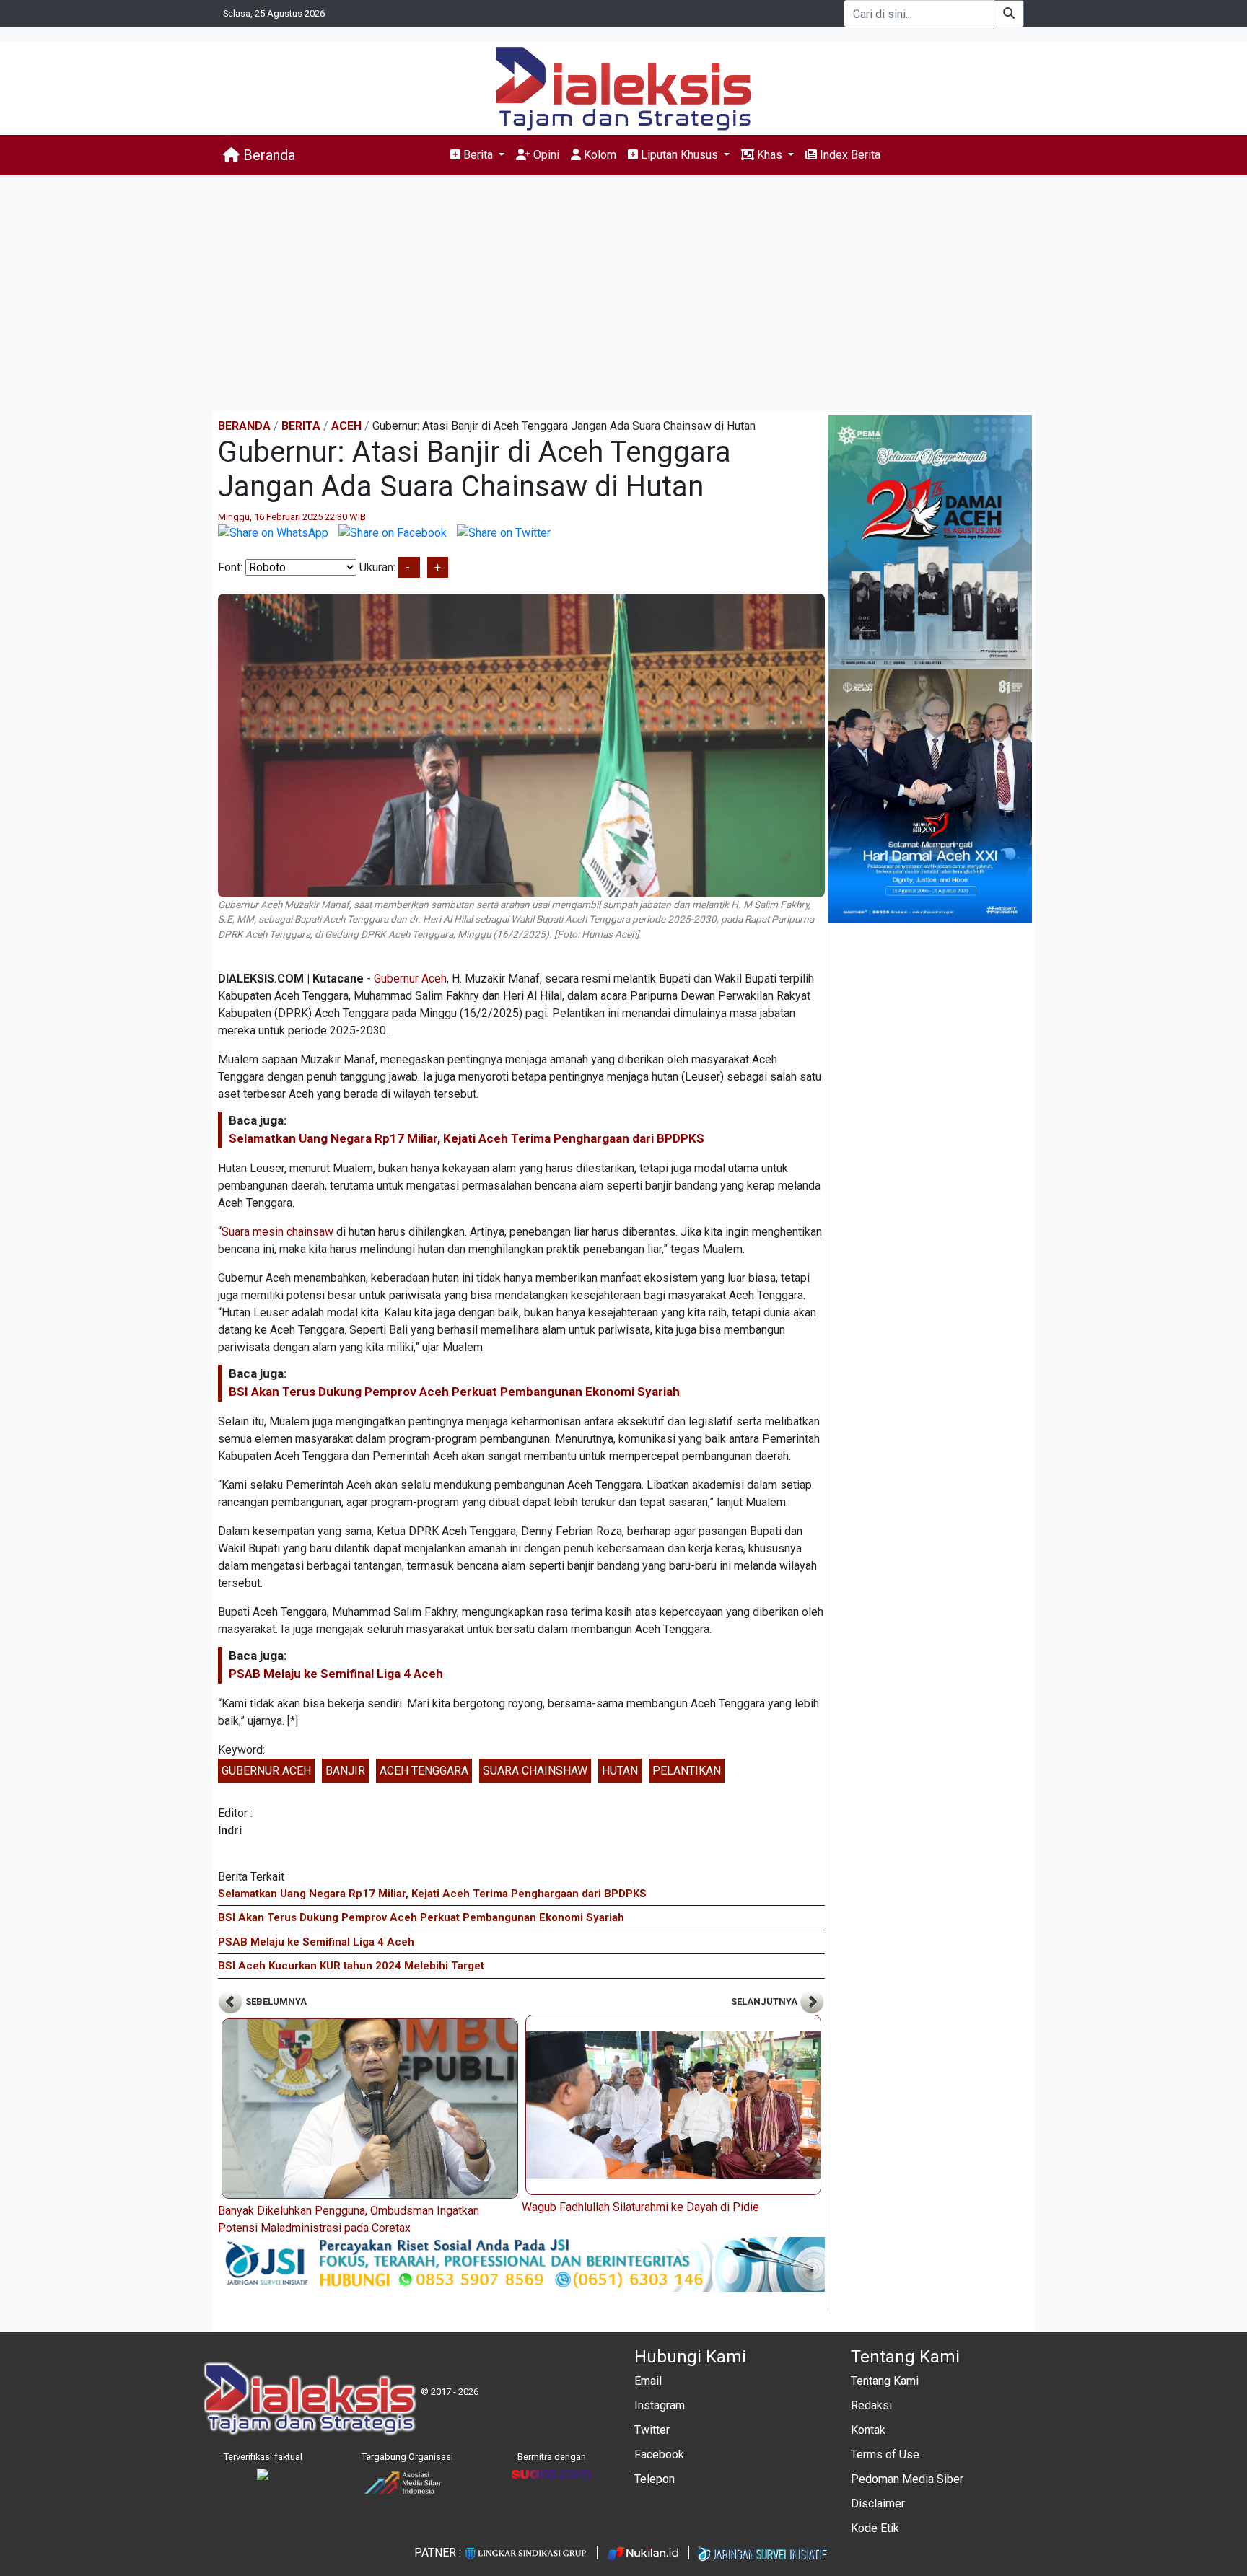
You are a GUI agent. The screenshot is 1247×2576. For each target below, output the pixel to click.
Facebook (659, 2454)
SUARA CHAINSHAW (535, 1771)
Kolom (599, 155)
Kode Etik (875, 2528)
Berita (301, 426)
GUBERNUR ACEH (266, 1771)
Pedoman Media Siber (907, 2479)
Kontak (868, 2430)
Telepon (655, 2479)
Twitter (652, 2430)
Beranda (267, 155)
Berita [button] (478, 155)
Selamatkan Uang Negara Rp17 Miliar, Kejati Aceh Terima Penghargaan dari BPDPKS (467, 1138)
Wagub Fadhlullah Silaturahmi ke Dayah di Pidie (640, 2207)
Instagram (660, 2405)
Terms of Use (885, 2454)
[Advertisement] (623, 294)
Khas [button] (770, 155)
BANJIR (345, 1771)
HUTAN (620, 1771)
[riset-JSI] (521, 2263)
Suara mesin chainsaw (277, 1232)
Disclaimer (878, 2504)
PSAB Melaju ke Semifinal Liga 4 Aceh (336, 1674)
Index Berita (849, 155)
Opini (545, 155)
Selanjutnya (765, 2001)
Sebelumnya (275, 2001)
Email (648, 2381)
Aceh (346, 426)
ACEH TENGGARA (424, 1771)
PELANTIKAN (687, 1771)
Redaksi (871, 2405)
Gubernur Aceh (410, 979)
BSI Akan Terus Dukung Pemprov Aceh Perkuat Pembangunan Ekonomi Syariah (454, 1392)
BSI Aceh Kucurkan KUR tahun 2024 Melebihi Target (351, 1966)
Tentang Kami (885, 2381)
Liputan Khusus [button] (679, 155)
